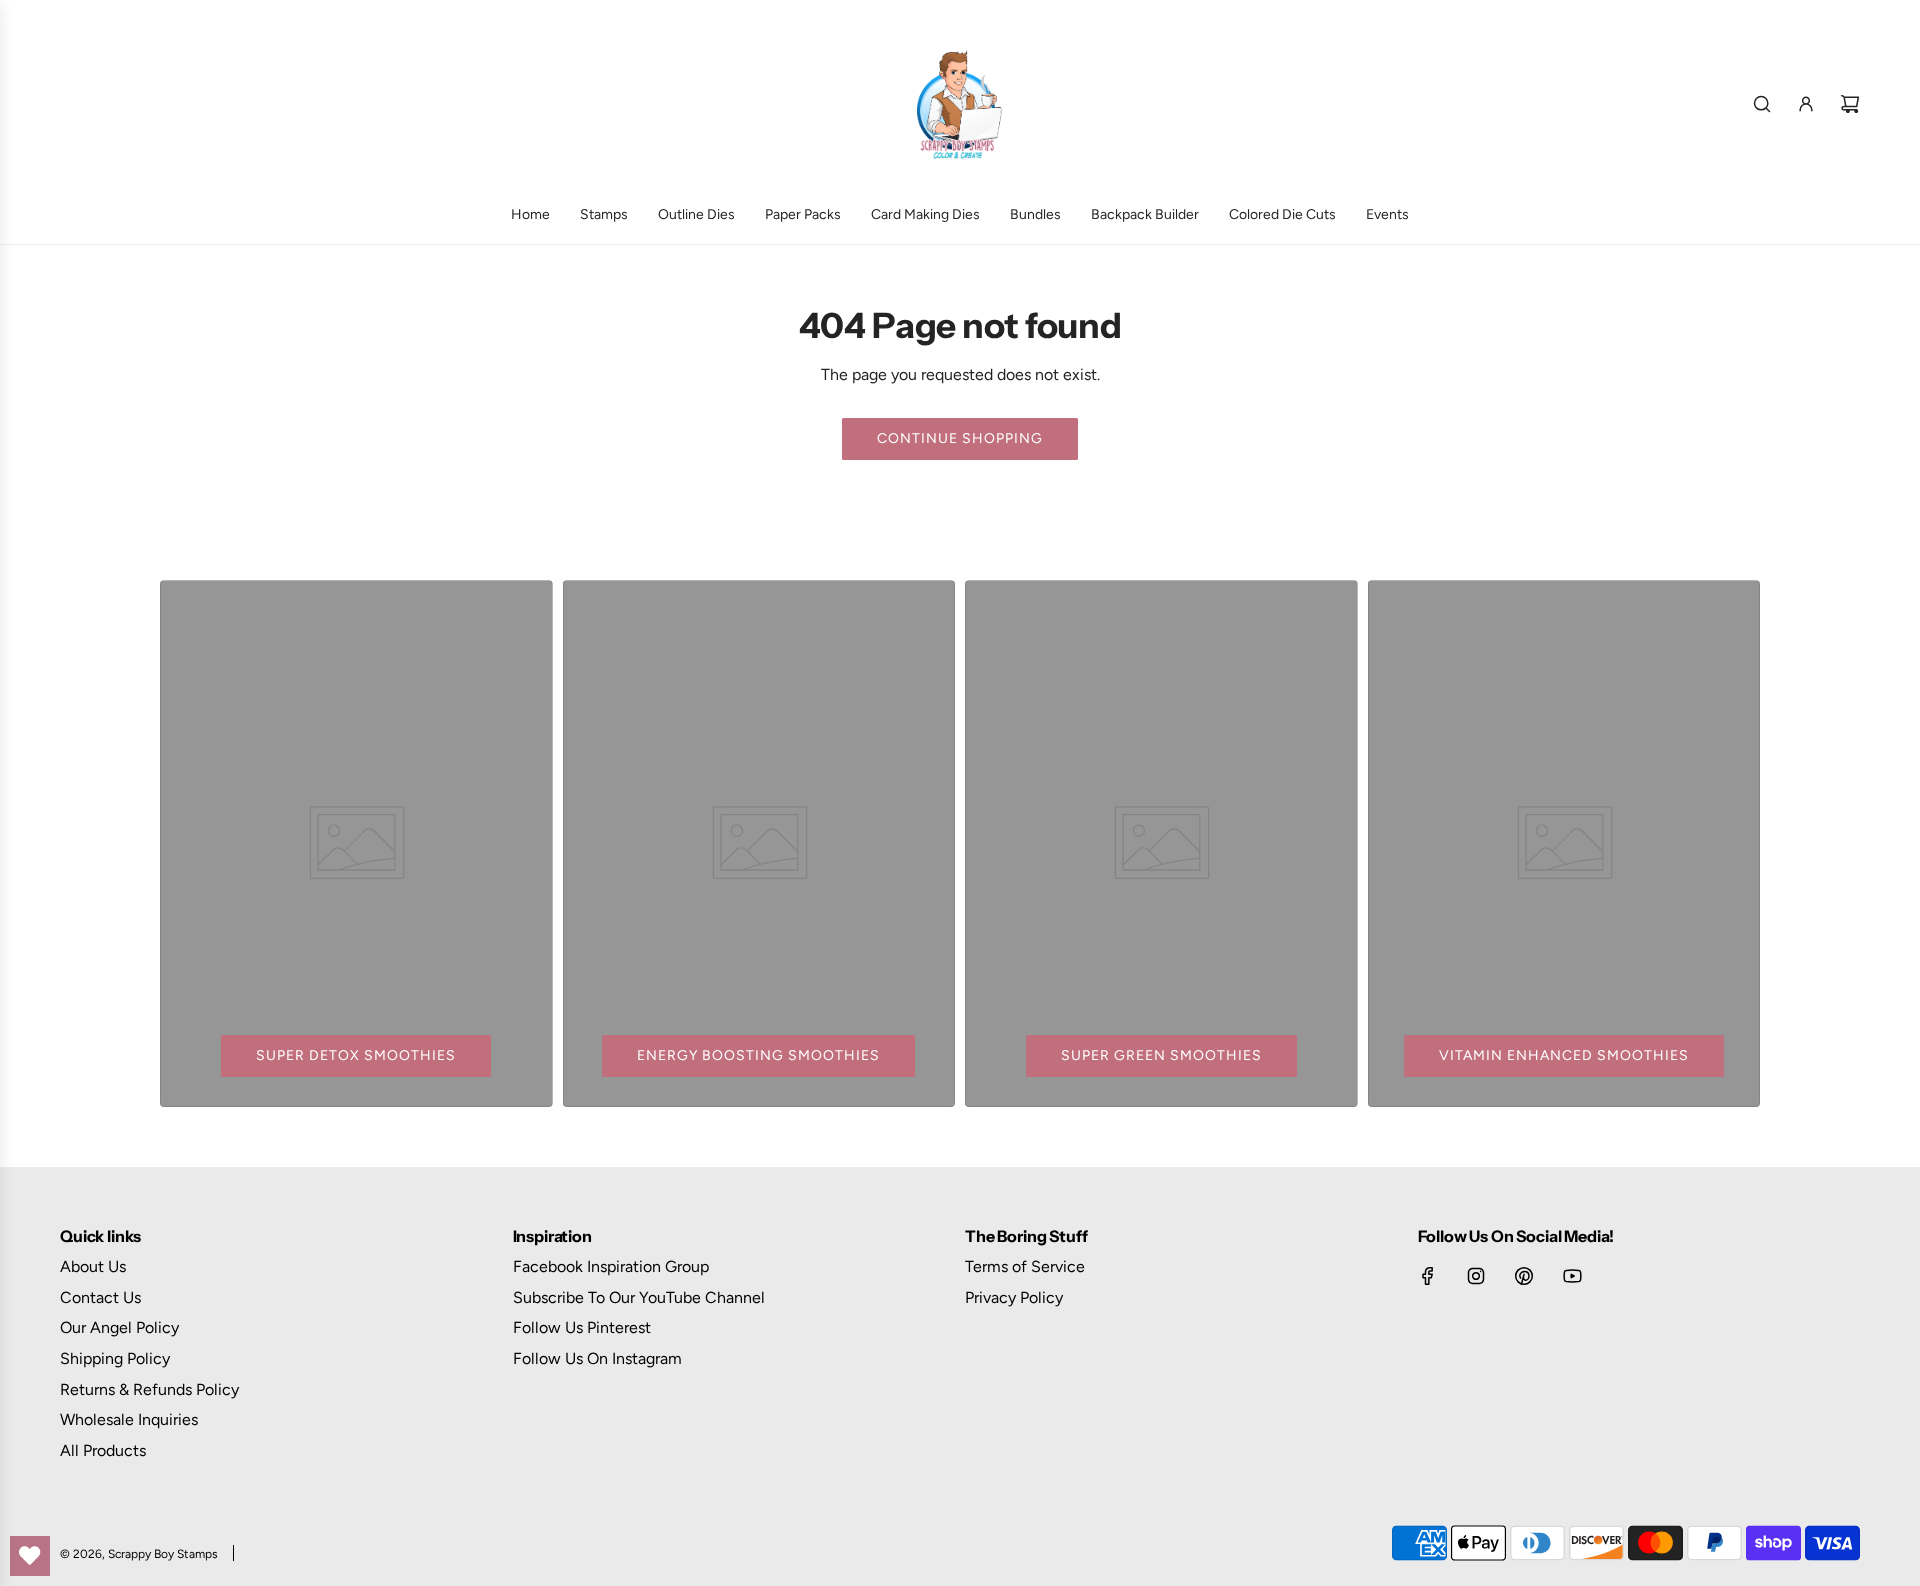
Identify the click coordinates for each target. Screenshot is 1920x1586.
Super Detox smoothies (356, 1055)
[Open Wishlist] (30, 1556)
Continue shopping (960, 438)
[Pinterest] (1524, 1276)
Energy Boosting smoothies (758, 1055)
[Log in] (1806, 104)
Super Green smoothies (1161, 1055)
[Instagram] (1476, 1276)
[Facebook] (1428, 1276)
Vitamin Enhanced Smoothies (1564, 1055)
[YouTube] (1572, 1276)
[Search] (1762, 104)
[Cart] (1850, 104)
